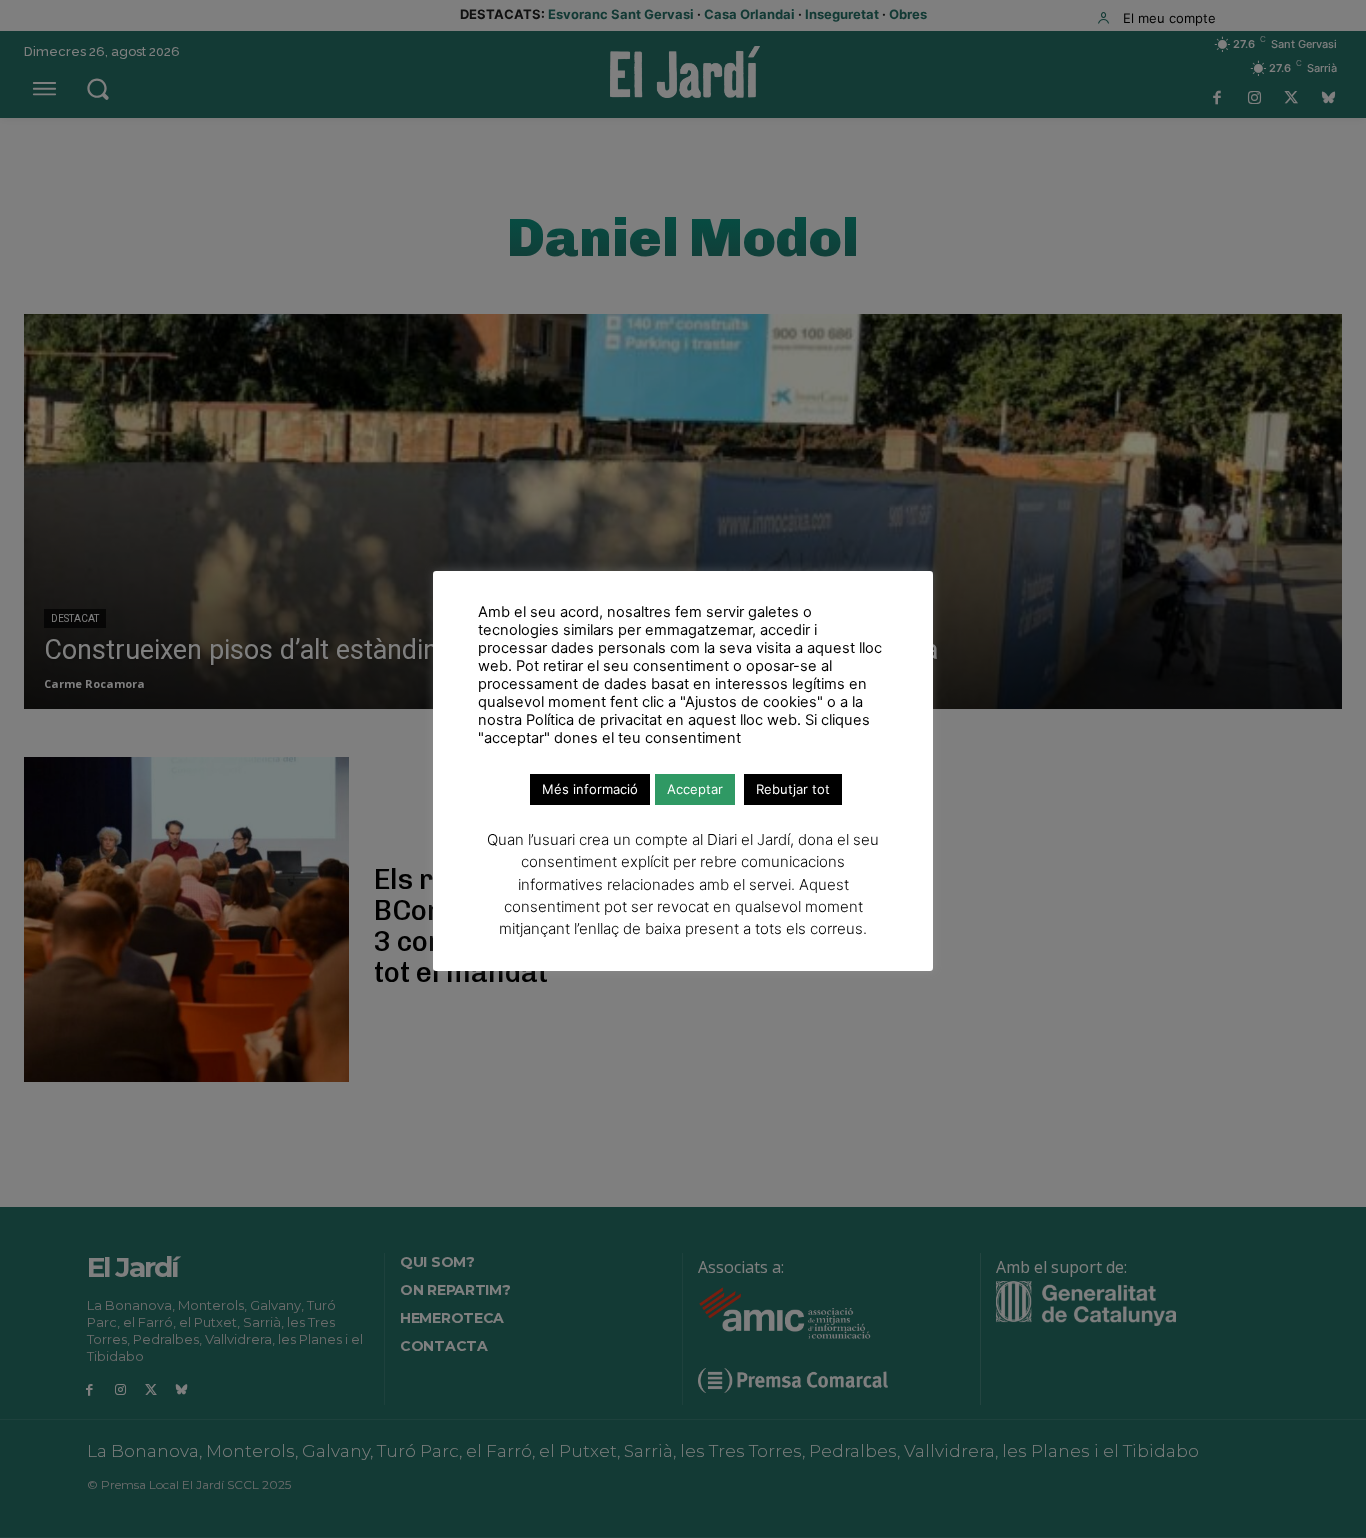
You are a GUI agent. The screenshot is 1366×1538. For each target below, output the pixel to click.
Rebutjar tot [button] (793, 789)
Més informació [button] (590, 789)
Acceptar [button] (695, 789)
